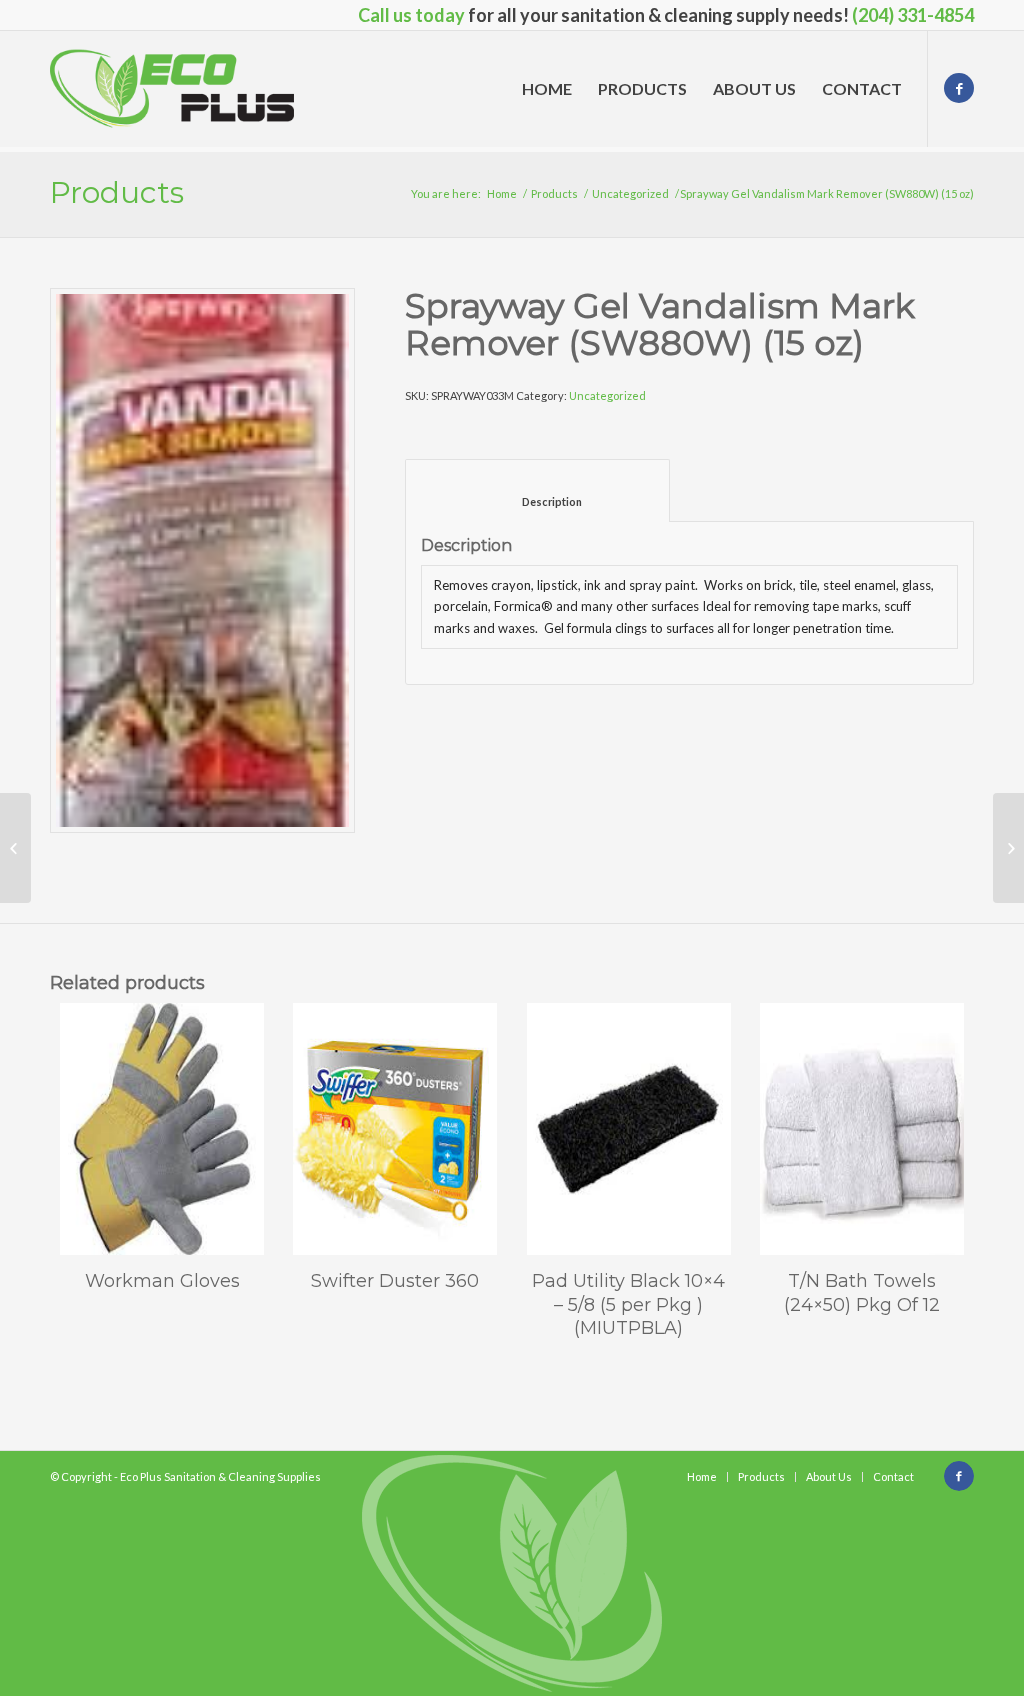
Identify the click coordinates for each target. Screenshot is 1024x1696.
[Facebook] (959, 88)
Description (538, 501)
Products (117, 192)
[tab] (537, 490)
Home (502, 193)
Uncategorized (630, 193)
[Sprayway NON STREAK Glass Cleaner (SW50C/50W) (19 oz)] (15, 848)
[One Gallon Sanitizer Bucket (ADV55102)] (1008, 848)
